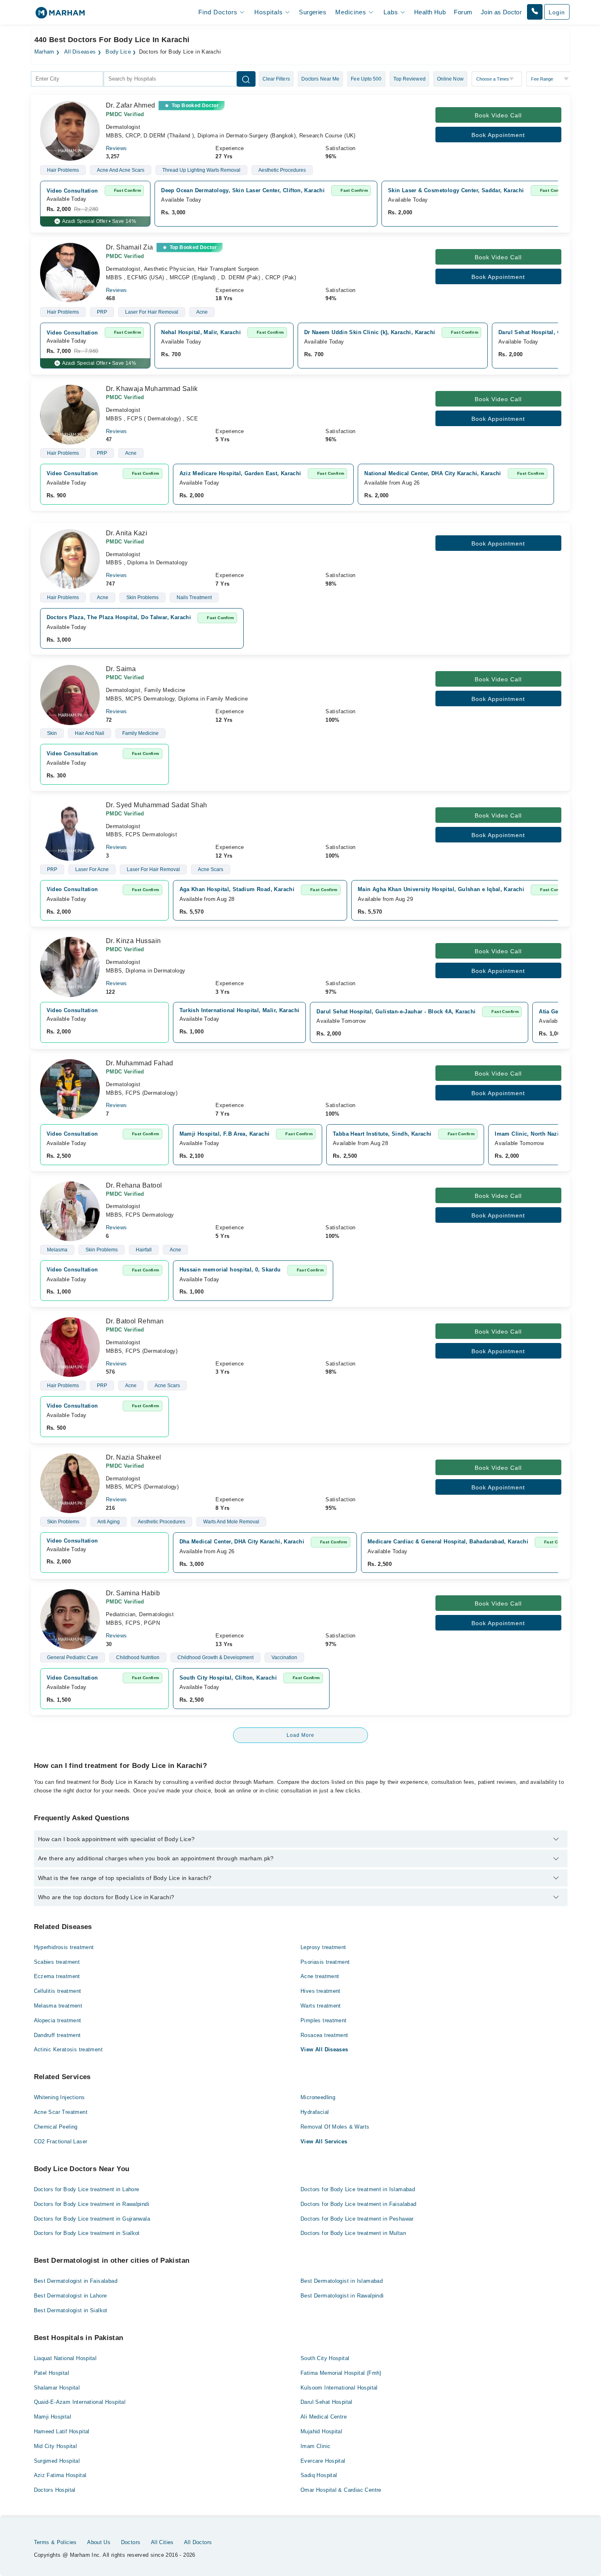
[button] (535, 12)
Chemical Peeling (56, 2127)
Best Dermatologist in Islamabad (342, 2281)
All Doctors (198, 2542)
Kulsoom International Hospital (339, 2388)
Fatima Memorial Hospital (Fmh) (341, 2373)
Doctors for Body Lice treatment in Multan (353, 2233)
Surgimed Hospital (57, 2461)
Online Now (450, 79)
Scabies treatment (57, 1962)
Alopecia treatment (58, 2020)
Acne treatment (320, 1976)
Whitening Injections (59, 2097)
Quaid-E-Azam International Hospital (80, 2402)
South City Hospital (325, 2358)
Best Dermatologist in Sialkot (71, 2310)
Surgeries (313, 12)
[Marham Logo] (60, 15)
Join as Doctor (501, 12)
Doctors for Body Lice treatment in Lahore (87, 2189)
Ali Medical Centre (324, 2417)
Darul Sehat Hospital (326, 2402)
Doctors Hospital (55, 2490)
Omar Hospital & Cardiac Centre (341, 2490)
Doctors (131, 2542)
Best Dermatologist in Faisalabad (76, 2281)
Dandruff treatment (57, 2035)
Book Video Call (498, 115)
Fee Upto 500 (366, 79)
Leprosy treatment (323, 1947)
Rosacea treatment (324, 2035)
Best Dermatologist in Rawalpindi (342, 2296)
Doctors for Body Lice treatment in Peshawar (357, 2219)
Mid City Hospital (56, 2446)
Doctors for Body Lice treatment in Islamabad (358, 2189)
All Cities (162, 2542)
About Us (99, 2542)
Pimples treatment (324, 2020)
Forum (463, 12)
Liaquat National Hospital (65, 2358)
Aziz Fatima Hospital (60, 2475)
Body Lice (118, 52)
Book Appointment (498, 135)
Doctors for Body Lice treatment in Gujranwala (92, 2219)
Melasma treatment (58, 2006)
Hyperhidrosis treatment (64, 1947)
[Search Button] (246, 79)
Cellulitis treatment (58, 1991)
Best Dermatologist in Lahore (71, 2296)
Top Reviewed (409, 79)
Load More (300, 1735)
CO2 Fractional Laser (61, 2141)
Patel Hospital (52, 2373)
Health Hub (430, 12)
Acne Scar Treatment (61, 2112)
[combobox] (67, 79)
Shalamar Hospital (57, 2388)
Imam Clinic (315, 2446)
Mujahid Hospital (321, 2431)
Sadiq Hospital (319, 2475)
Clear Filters (276, 79)
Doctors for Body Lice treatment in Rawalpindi (92, 2204)
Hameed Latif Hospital (62, 2431)
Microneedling (318, 2097)
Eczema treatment (57, 1976)
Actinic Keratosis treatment (68, 2049)
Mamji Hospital (53, 2417)
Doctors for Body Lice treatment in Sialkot (87, 2233)
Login (557, 12)
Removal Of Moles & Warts (335, 2127)
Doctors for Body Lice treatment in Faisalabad (359, 2204)
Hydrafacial (315, 2112)
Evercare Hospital (323, 2461)
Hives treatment (321, 1991)
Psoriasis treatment (325, 1962)
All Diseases (80, 52)
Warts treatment (321, 2006)
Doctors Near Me (321, 79)
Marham (44, 52)
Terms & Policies (55, 2542)
